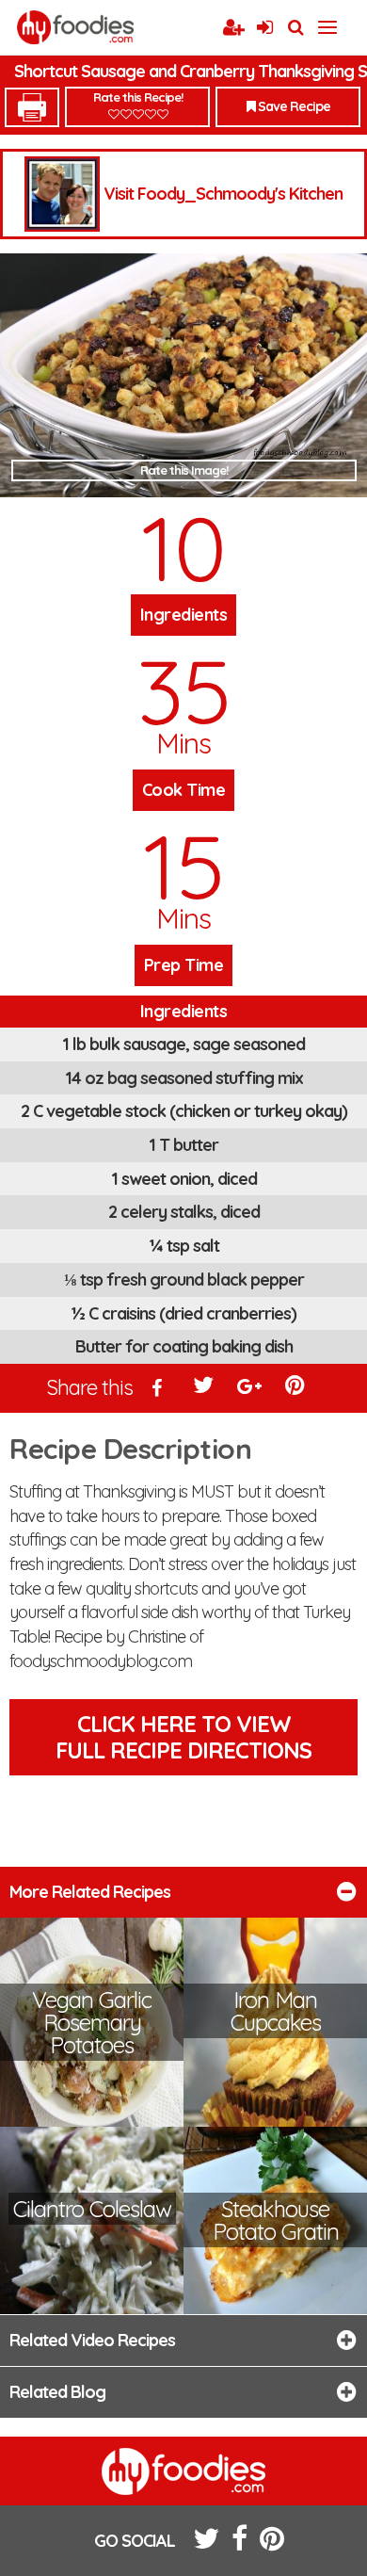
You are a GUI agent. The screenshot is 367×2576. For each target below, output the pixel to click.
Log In (264, 28)
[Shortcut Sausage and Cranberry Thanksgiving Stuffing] (183, 376)
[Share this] (158, 1389)
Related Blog (57, 2392)
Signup (233, 28)
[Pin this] (296, 1389)
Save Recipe (293, 106)
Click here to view (183, 1737)
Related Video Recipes (92, 2340)
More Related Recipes (90, 1892)
